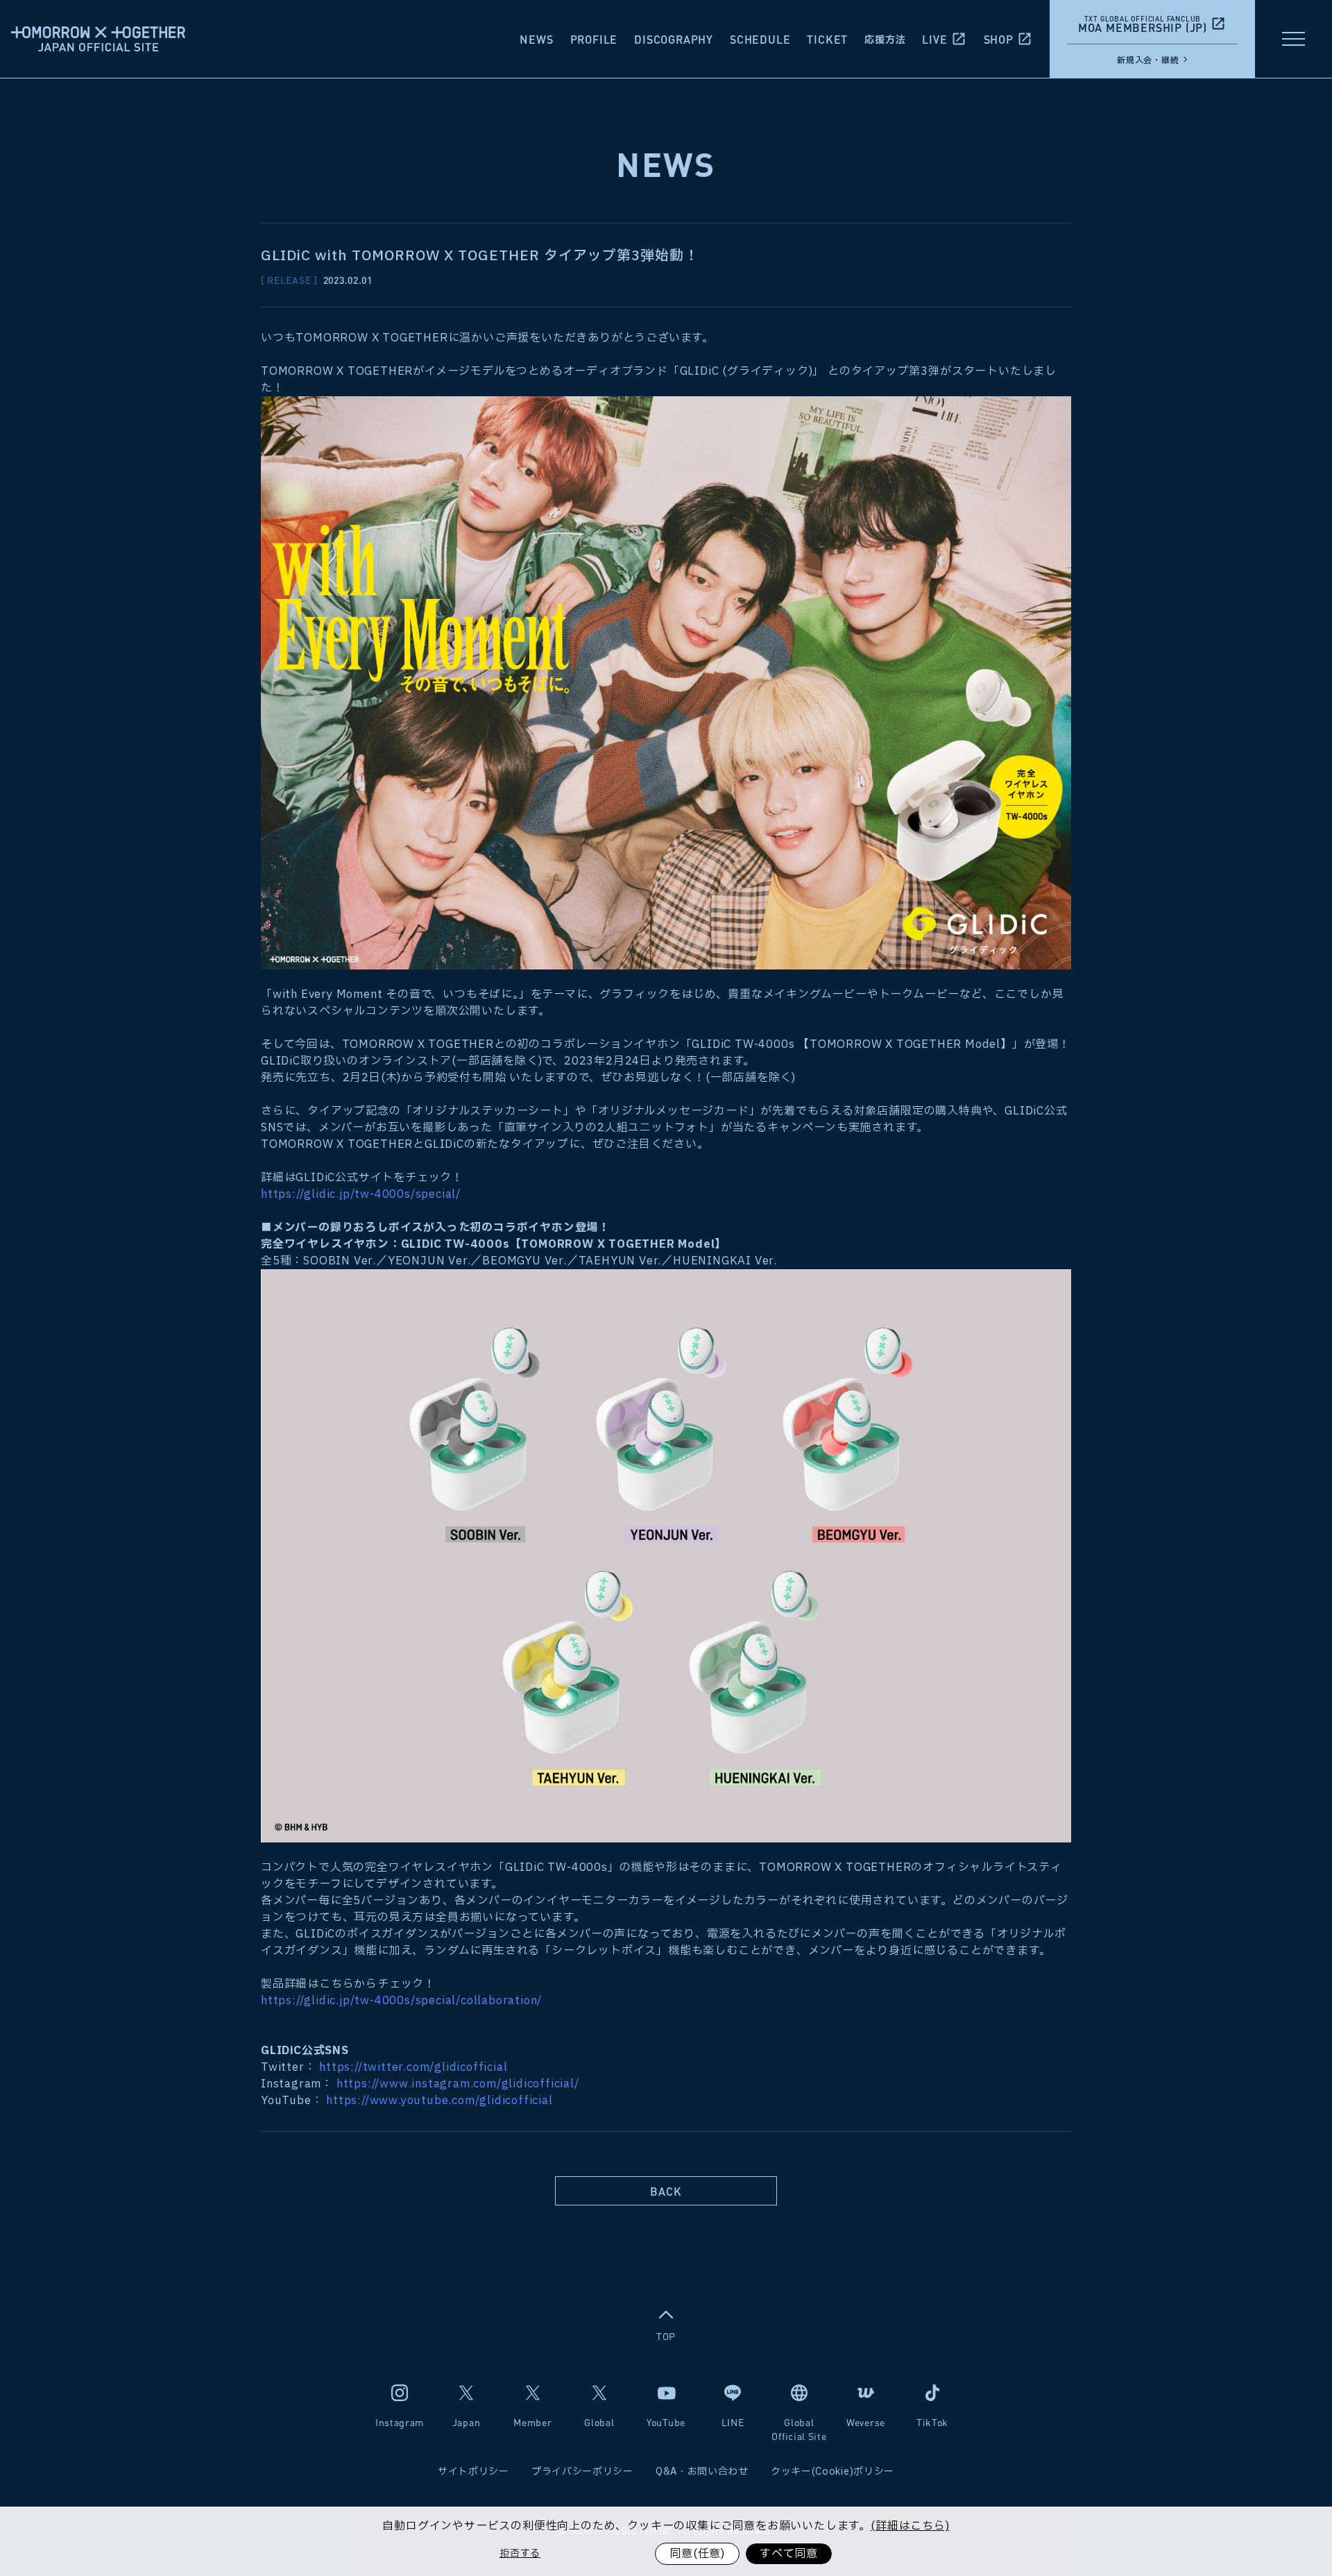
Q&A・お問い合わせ (702, 2472)
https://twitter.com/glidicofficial (413, 2067)
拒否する (520, 2553)
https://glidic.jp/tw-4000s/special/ (361, 1194)
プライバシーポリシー (582, 2472)
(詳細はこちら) (910, 2526)
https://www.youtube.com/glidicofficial (439, 2101)
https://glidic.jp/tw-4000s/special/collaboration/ (401, 2001)
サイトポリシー (473, 2472)
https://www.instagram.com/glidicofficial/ (458, 2084)
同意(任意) (697, 2554)
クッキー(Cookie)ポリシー (832, 2472)
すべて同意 (789, 2554)
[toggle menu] (1293, 39)
